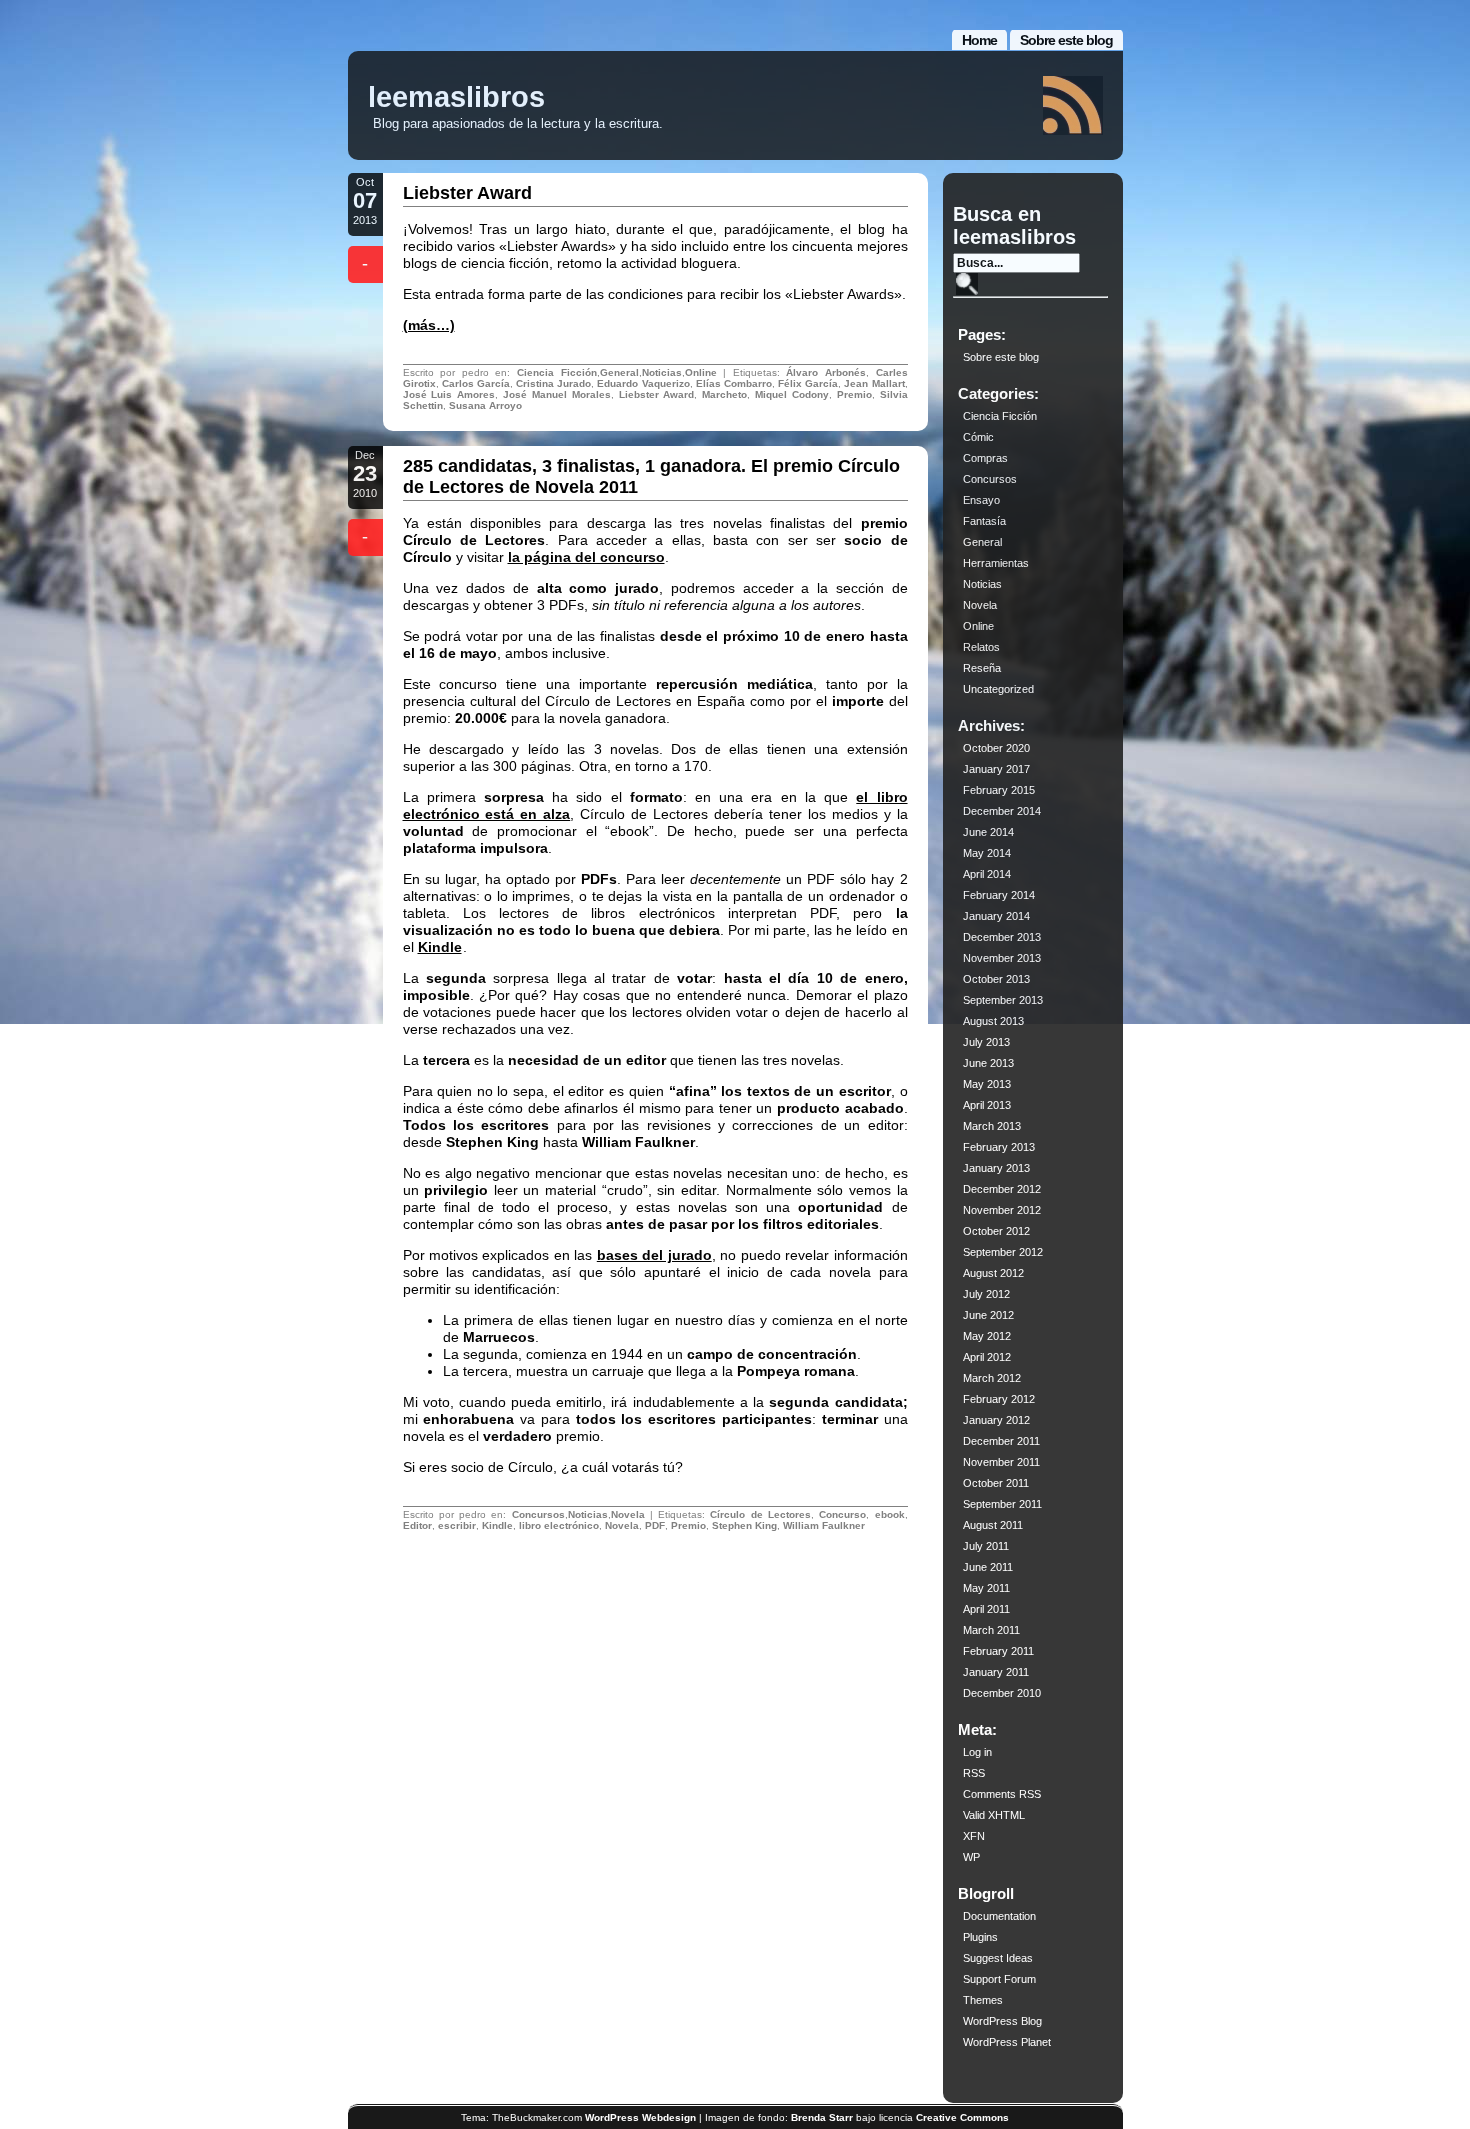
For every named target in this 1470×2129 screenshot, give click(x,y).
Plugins (980, 1937)
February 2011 (998, 1651)
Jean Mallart (874, 383)
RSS (974, 1773)
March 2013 (992, 1126)
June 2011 (988, 1567)
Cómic (978, 437)
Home (979, 40)
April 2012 (987, 1357)
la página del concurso (586, 557)
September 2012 (1003, 1252)
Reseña (982, 668)
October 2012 (996, 1231)
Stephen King (744, 1525)
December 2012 (1002, 1189)
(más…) (429, 325)
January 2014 (996, 916)
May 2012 (987, 1336)
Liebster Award (467, 193)
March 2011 (991, 1630)
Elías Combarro (734, 383)
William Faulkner (824, 1525)
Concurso (842, 1514)
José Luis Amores (449, 394)
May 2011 (986, 1588)
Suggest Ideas (998, 1958)
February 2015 (999, 790)
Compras (985, 458)
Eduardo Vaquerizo (643, 383)
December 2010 (1002, 1693)
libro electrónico (559, 1525)
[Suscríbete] (1073, 105)
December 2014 (1002, 811)
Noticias (662, 372)
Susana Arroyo (485, 405)
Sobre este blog (1066, 40)
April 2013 (987, 1105)
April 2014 (987, 874)
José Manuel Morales (557, 394)
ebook (890, 1514)
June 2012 (988, 1315)
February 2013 (999, 1147)
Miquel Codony (792, 394)
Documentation (999, 1916)
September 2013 (1003, 1000)
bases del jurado (654, 1255)
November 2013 (1002, 958)
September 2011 (1002, 1504)
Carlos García (476, 383)
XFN (974, 1836)
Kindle (440, 947)
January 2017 (996, 769)
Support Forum (999, 1979)
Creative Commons (962, 2117)
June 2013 (988, 1063)
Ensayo (981, 500)
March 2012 (992, 1378)
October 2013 (996, 979)
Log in (977, 1752)
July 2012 (986, 1294)
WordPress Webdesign (640, 2117)
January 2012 (996, 1420)
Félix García (808, 383)
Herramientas (996, 563)
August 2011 (993, 1525)
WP (971, 1857)
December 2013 (1002, 937)
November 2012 (1002, 1210)
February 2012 (999, 1399)
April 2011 (986, 1609)
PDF (655, 1525)
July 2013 (986, 1042)
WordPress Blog (1002, 2021)
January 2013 (996, 1168)
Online (701, 372)
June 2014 (988, 832)
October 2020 (996, 748)
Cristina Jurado (553, 383)
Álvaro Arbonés (826, 372)
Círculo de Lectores (760, 1514)
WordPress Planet (1007, 2042)
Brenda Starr (822, 2117)
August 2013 (993, 1021)
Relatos (981, 647)
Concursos (538, 1514)
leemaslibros (456, 97)
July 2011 (986, 1546)
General (619, 372)
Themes (983, 2000)
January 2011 (996, 1672)
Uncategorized (998, 689)
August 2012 (993, 1273)
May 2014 (987, 853)
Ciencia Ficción (557, 372)
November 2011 (1001, 1462)
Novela (628, 1514)
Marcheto (724, 394)
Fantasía (984, 521)
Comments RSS (1002, 1794)
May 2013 (987, 1084)
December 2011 (1001, 1441)
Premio (854, 394)
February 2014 (999, 895)
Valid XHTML (994, 1815)
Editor (417, 1525)
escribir (457, 1525)
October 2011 (996, 1483)
